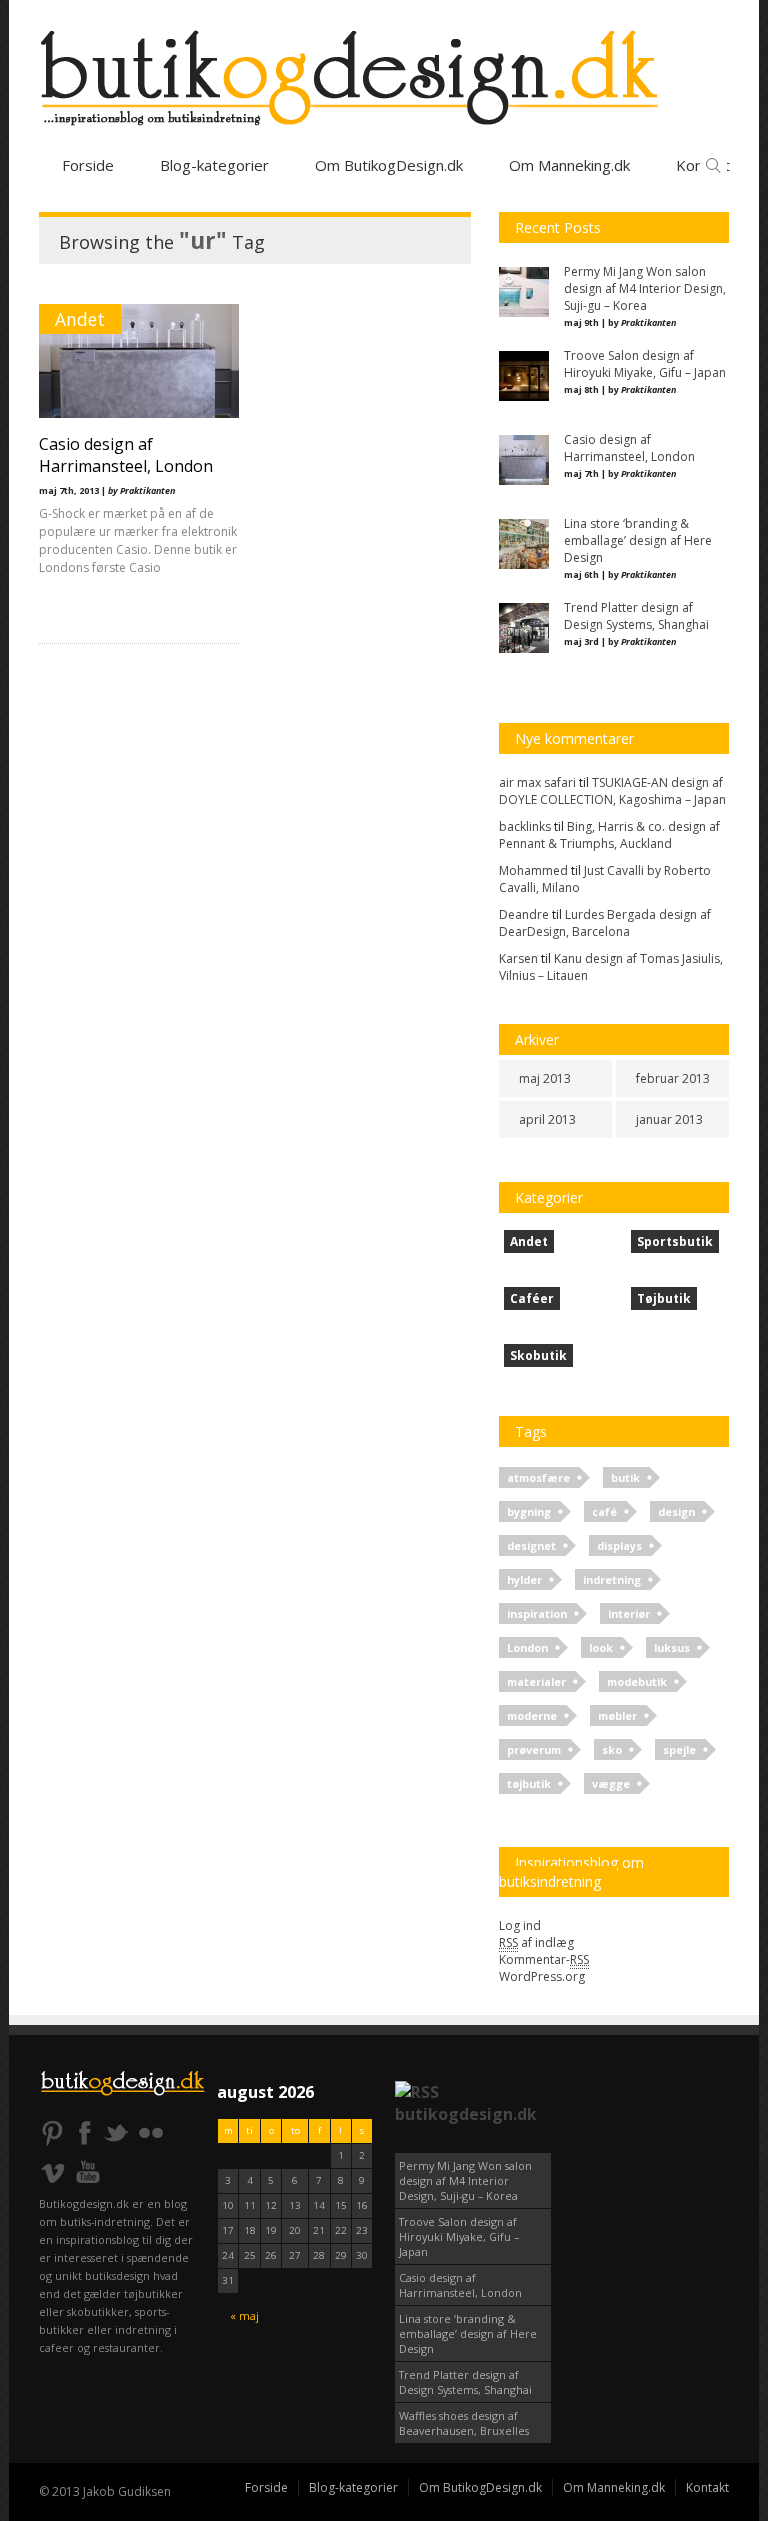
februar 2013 (673, 1078)
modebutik (637, 1681)
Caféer (532, 1298)
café (604, 1511)
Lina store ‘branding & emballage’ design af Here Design (468, 2333)
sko (612, 1749)
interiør (629, 1613)
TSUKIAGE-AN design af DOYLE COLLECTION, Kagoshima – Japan (612, 791)
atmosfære (538, 1477)
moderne (532, 1715)
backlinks (525, 826)
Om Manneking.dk (614, 2487)
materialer (536, 1681)
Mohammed (533, 870)
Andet (80, 319)
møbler (617, 1715)
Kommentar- (544, 1959)
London (527, 1647)
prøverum (534, 1749)
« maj (244, 2315)
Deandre (524, 914)
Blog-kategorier (214, 165)
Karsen (518, 958)
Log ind (520, 1925)
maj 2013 (545, 1078)
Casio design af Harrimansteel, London (126, 455)
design (676, 1511)
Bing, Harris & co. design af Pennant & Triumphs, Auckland (609, 835)
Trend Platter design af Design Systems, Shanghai (465, 2382)
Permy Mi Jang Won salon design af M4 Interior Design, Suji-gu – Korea (465, 2180)
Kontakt (707, 2487)
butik (625, 1477)
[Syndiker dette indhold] (417, 2092)
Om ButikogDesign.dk (389, 165)
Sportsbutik (675, 1241)
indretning (612, 1579)
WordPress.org (542, 1976)
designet (531, 1545)
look (601, 1647)
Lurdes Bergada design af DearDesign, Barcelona (605, 923)
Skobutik (538, 1355)
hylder (524, 1579)
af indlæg (536, 1942)
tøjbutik (529, 1783)
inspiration (537, 1613)
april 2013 (547, 1119)
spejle (679, 1749)
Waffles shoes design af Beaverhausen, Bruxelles (464, 2423)
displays (619, 1545)
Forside (88, 165)
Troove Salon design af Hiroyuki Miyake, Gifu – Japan (459, 2236)
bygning (529, 1511)
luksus (672, 1647)
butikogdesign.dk (466, 2114)
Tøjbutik (664, 1298)
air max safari (537, 782)
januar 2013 (669, 1119)
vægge (611, 1783)
